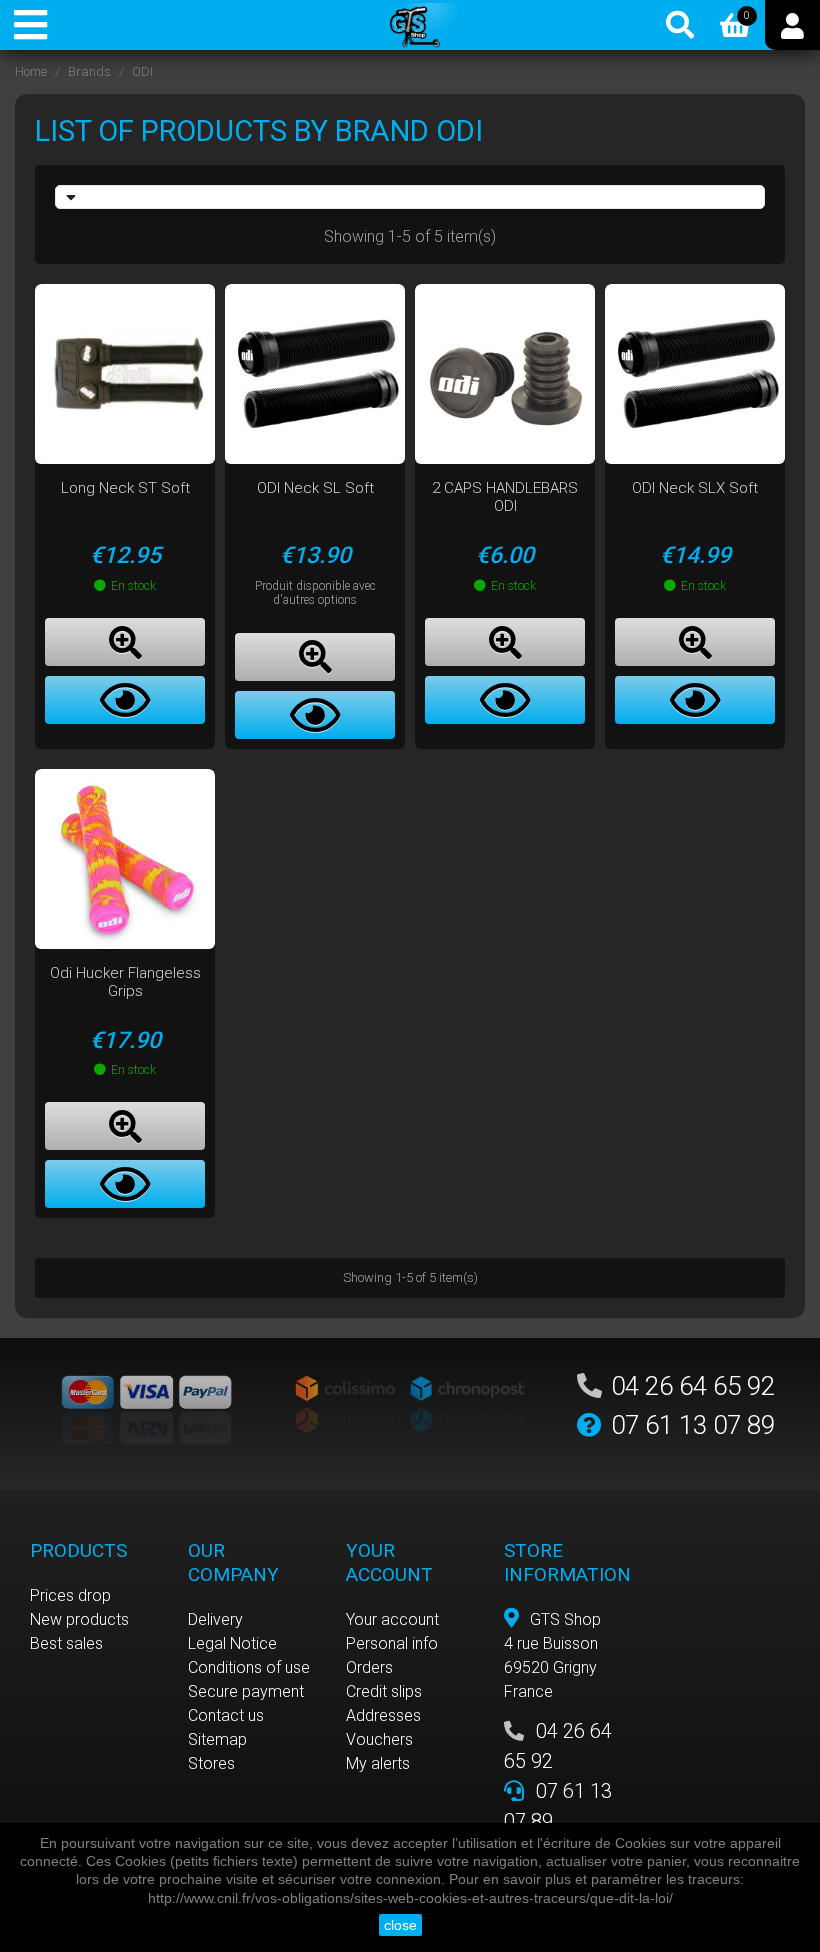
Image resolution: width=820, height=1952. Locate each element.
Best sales (66, 1643)
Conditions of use (249, 1667)
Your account (392, 1619)
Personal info (392, 1643)
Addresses (383, 1715)
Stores (211, 1763)
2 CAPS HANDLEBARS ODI (505, 497)
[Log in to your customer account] (792, 25)
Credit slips (384, 1691)
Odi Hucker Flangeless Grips (125, 982)
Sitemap (217, 1739)
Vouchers (379, 1739)
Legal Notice (232, 1643)
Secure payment (246, 1691)
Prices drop (70, 1595)
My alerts (378, 1763)
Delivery (215, 1619)
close (400, 1925)
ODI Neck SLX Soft (695, 488)
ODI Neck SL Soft (315, 488)
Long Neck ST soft (125, 488)
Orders (369, 1667)
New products (79, 1619)
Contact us (226, 1715)
